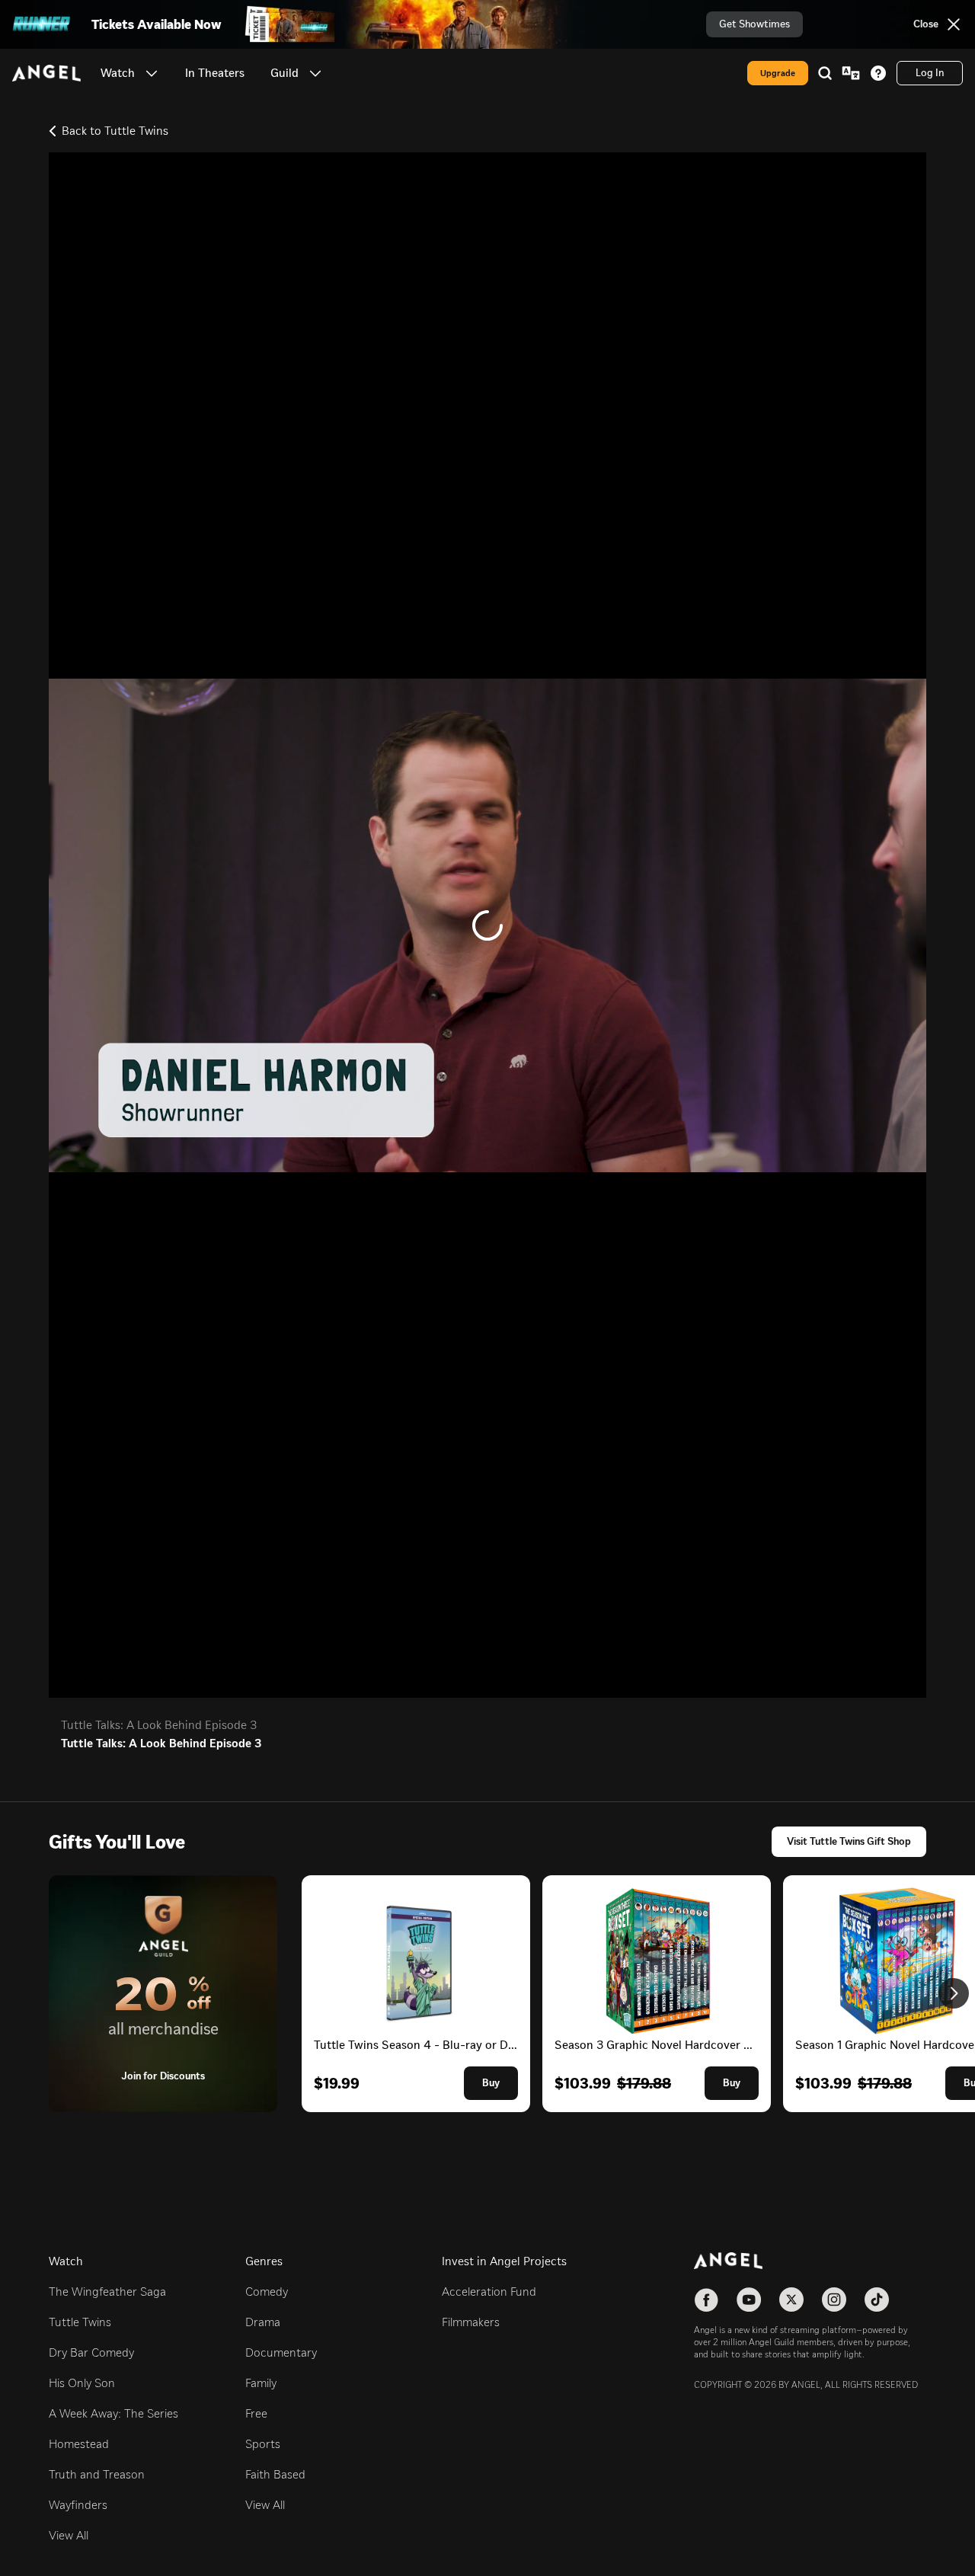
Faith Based (275, 2474)
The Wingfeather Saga (107, 2292)
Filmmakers (471, 2322)
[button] (152, 73)
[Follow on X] (791, 2300)
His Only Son (82, 2383)
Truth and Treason (97, 2474)
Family (261, 2383)
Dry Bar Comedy (91, 2352)
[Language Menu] (851, 73)
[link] (215, 73)
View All (69, 2535)
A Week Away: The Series (113, 2413)
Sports (263, 2444)
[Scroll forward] (954, 1993)
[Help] (878, 73)
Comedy (267, 2292)
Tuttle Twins (80, 2322)
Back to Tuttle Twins (115, 131)
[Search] (825, 73)
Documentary (281, 2352)
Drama (263, 2322)
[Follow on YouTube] (749, 2300)
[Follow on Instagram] (834, 2300)
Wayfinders (78, 2505)
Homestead (79, 2444)
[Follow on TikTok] (877, 2300)
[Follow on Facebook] (706, 2300)
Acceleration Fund (489, 2292)
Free (256, 2413)
